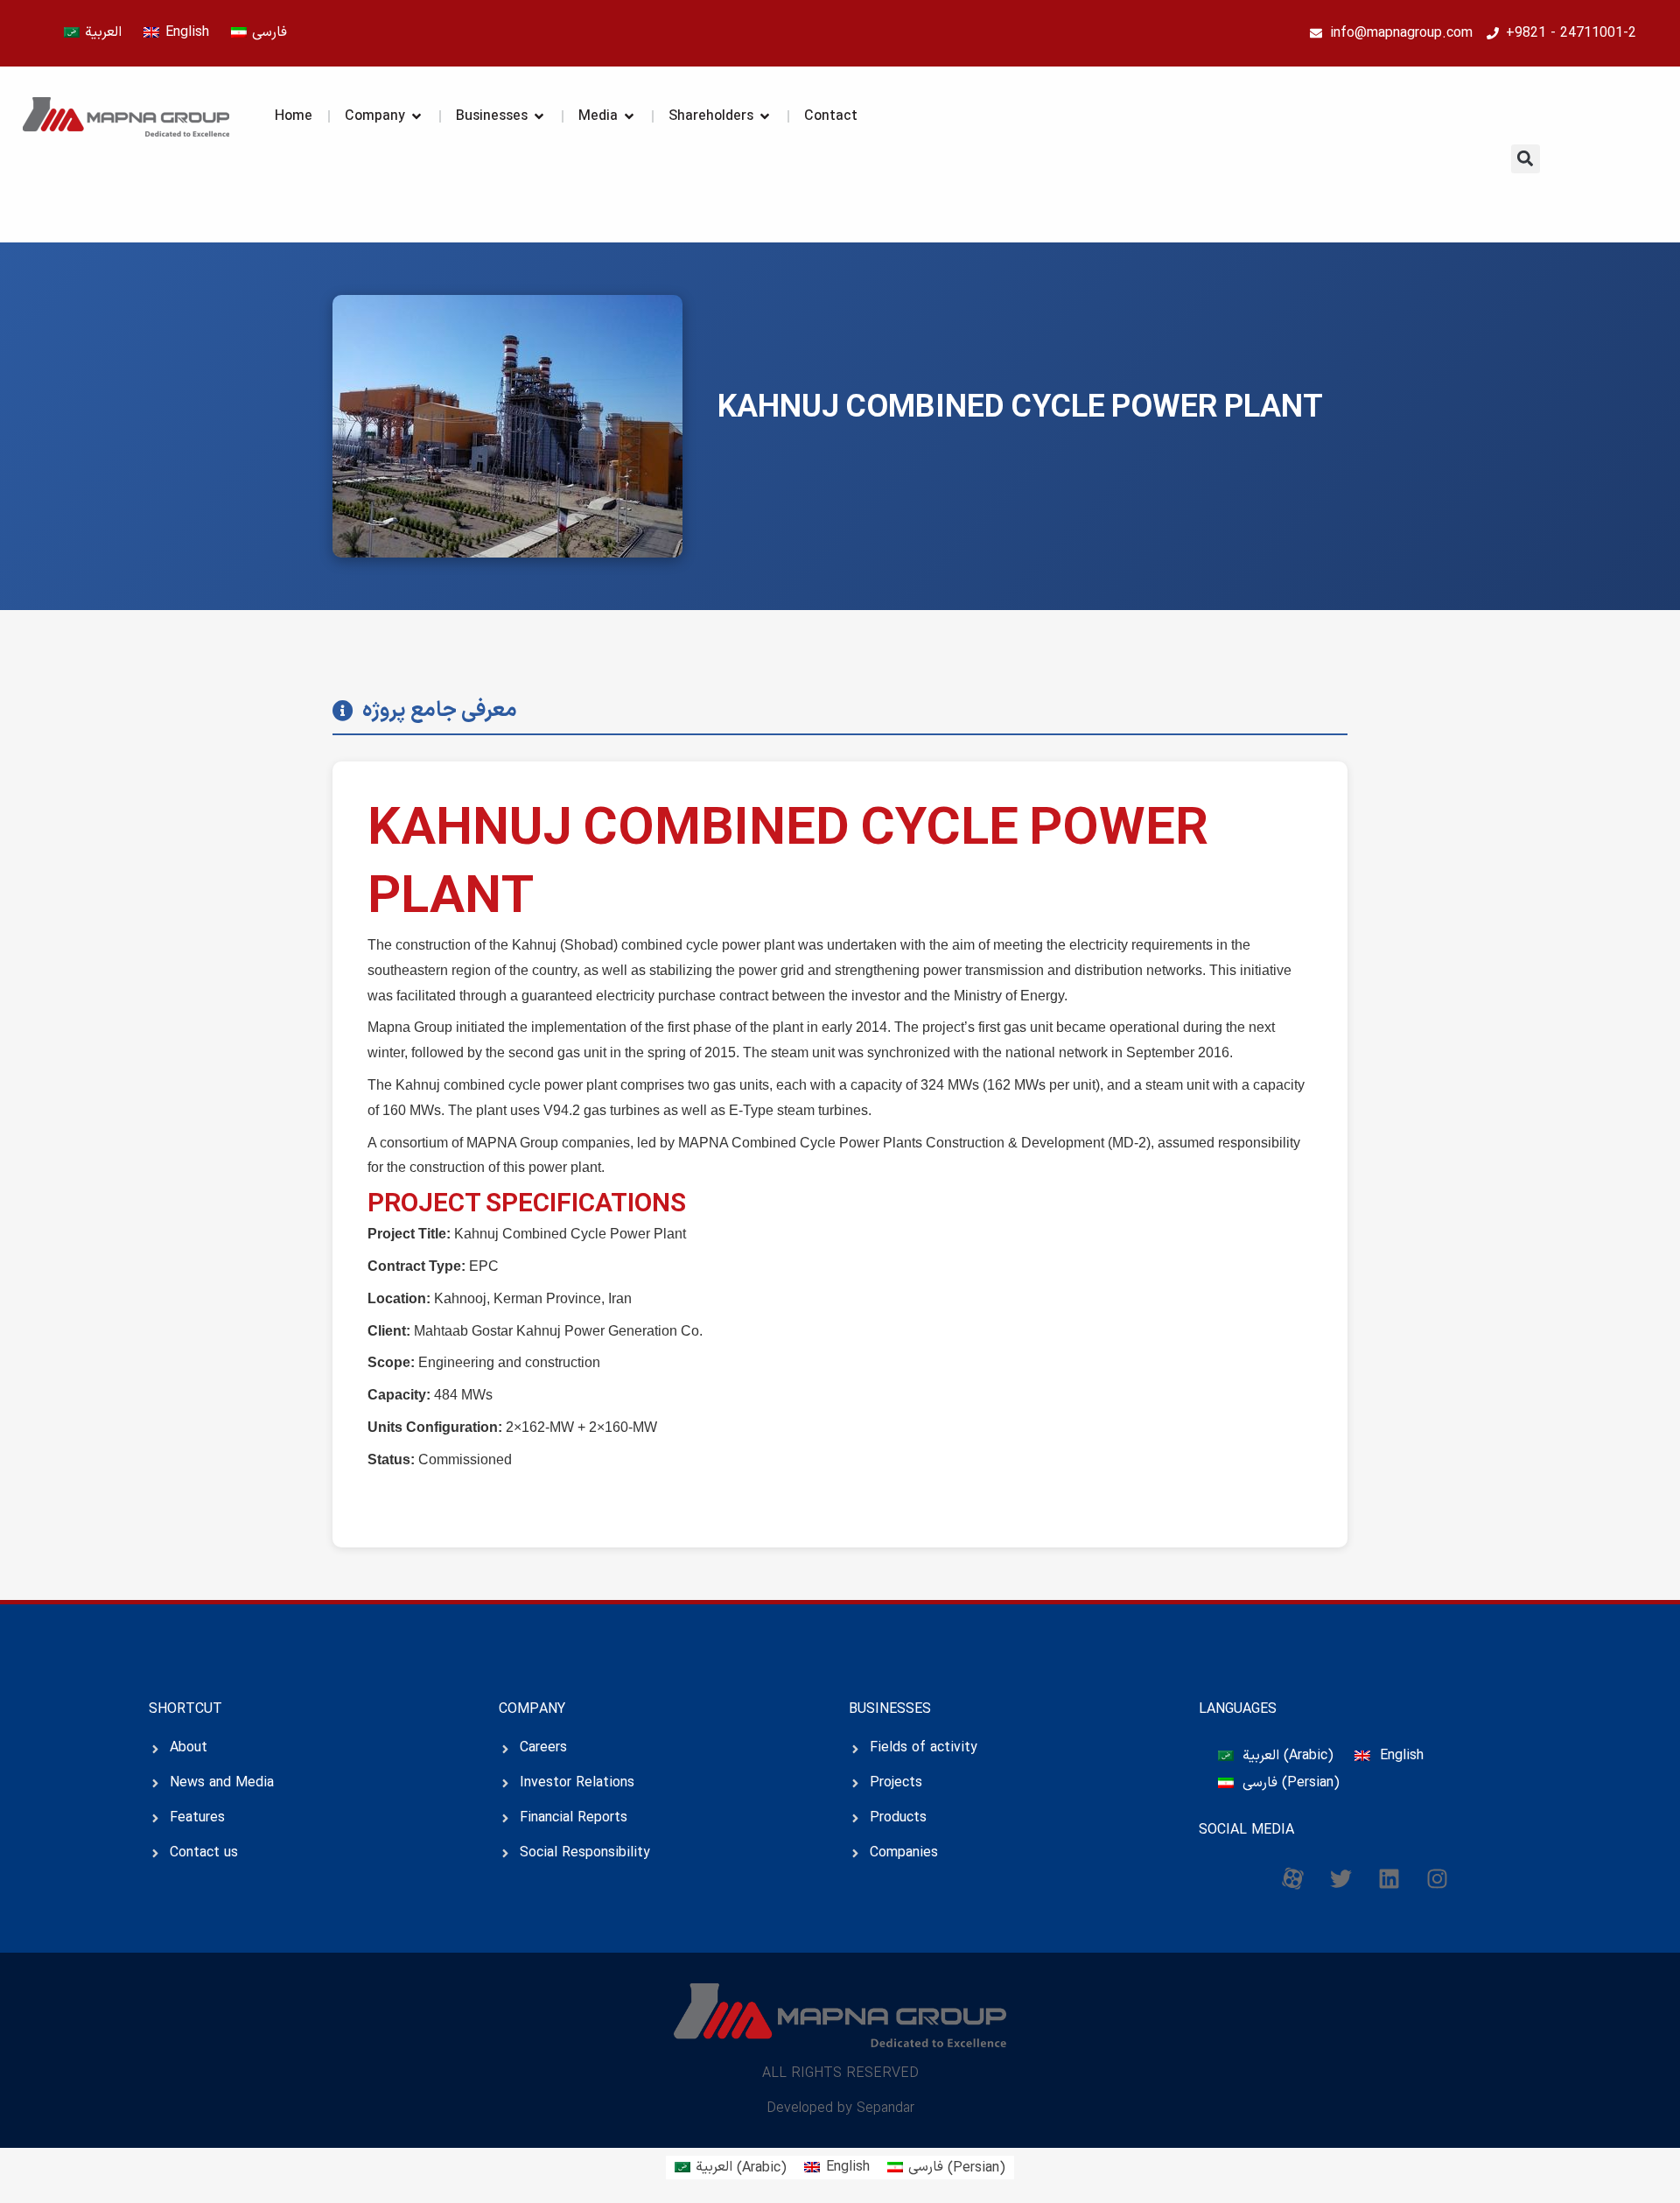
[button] (1526, 159)
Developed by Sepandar (840, 2108)
